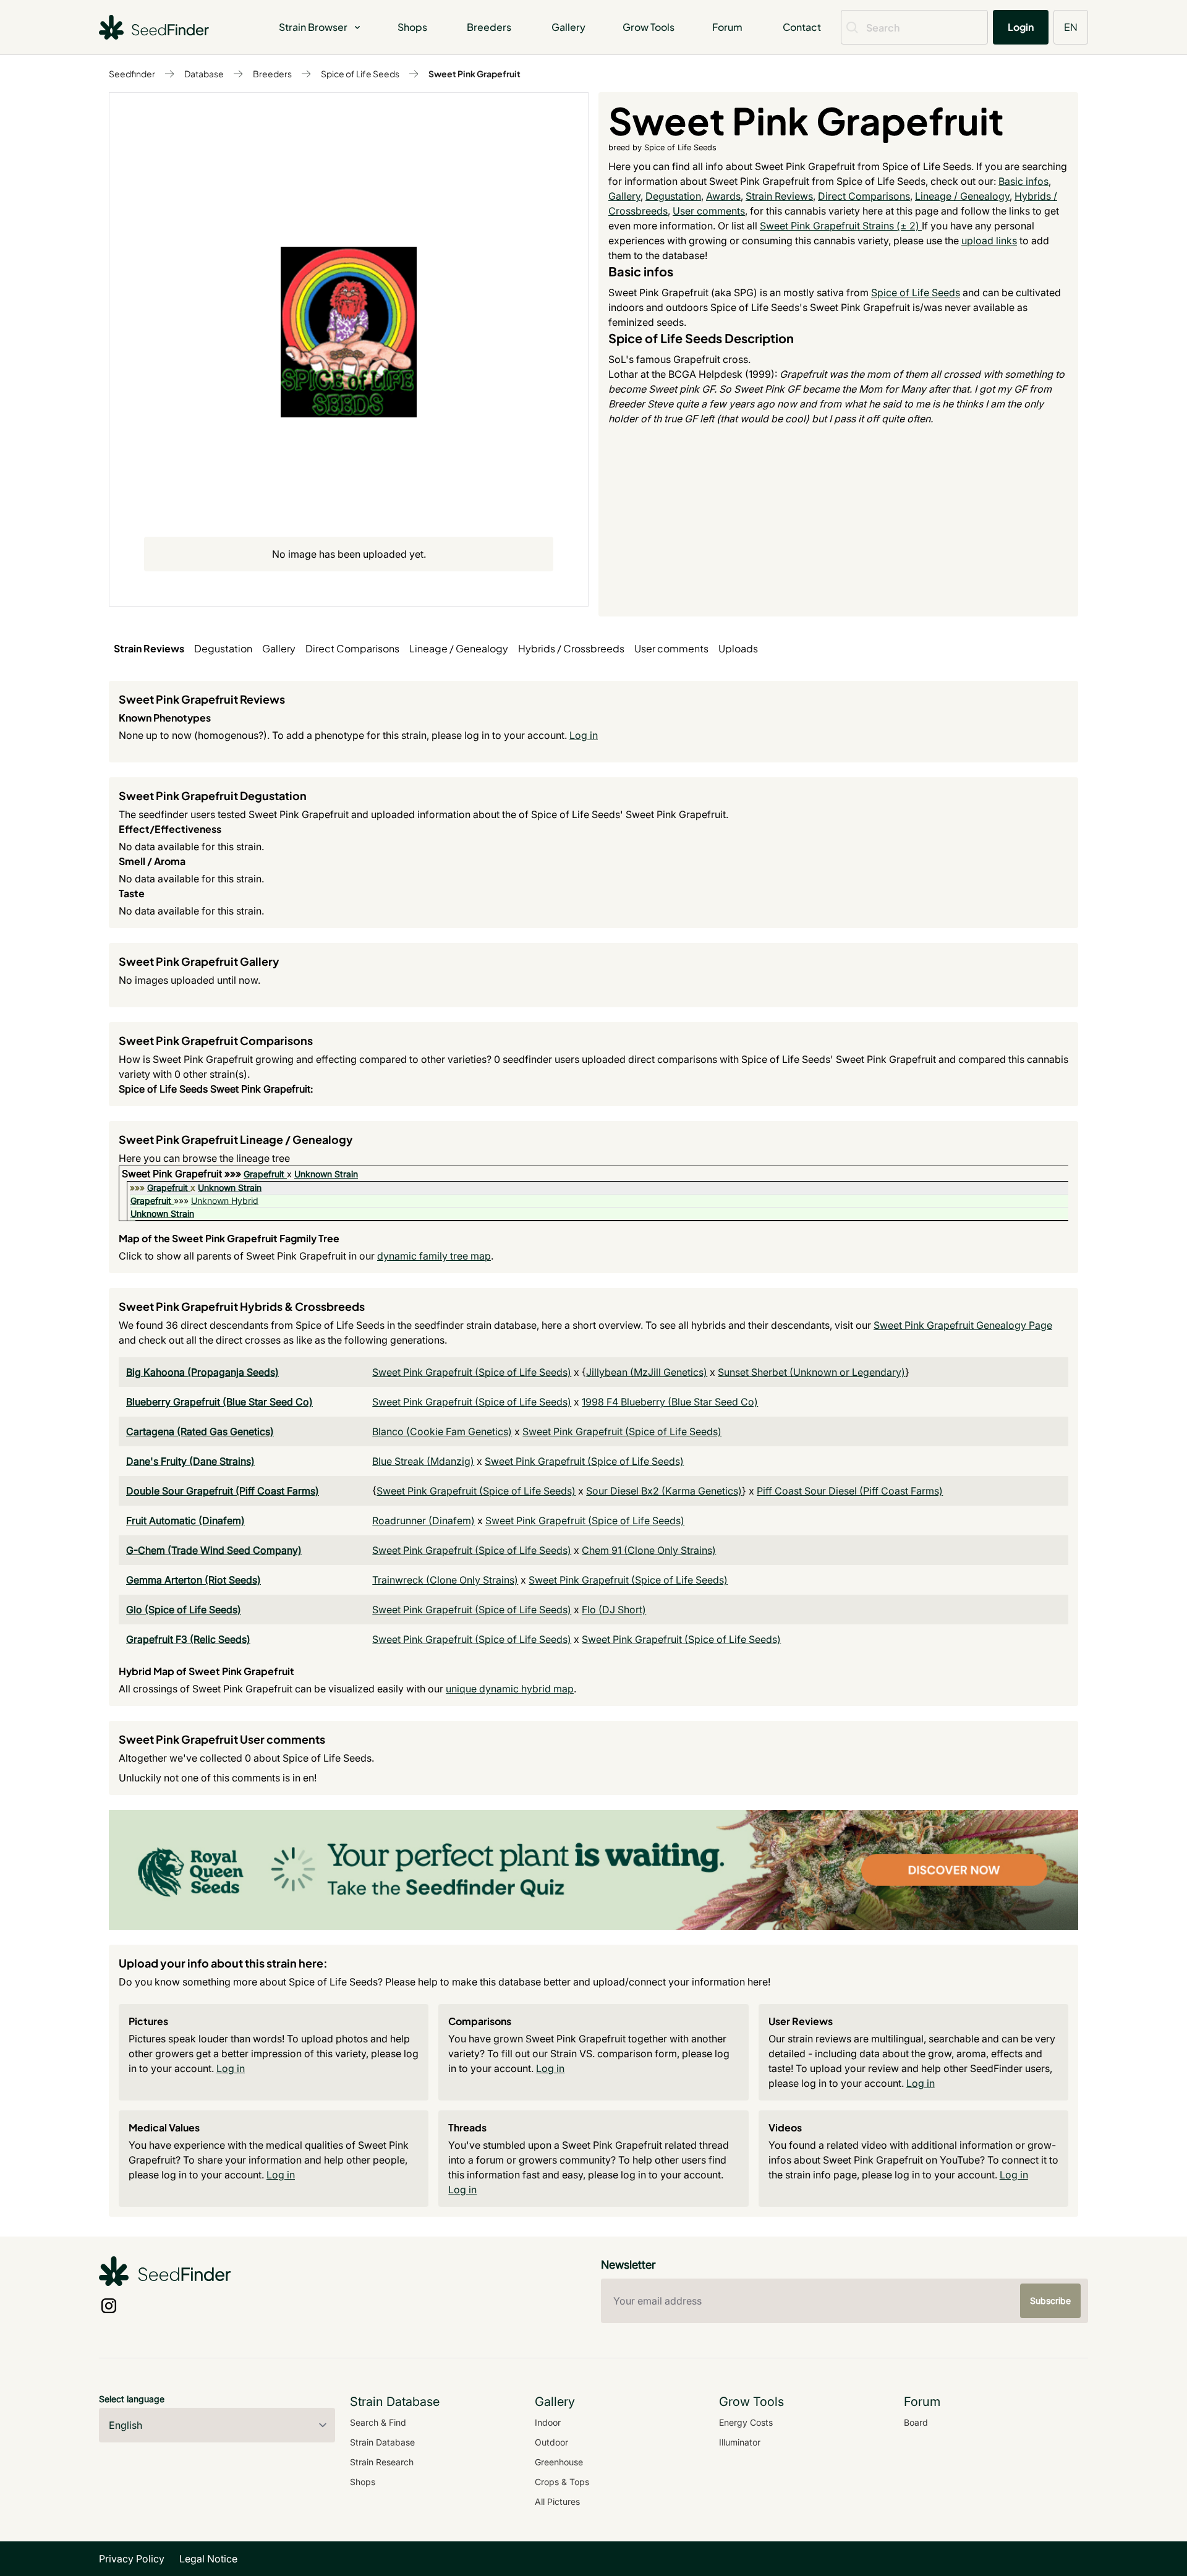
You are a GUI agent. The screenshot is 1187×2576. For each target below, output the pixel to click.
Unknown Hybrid (225, 1201)
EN (1071, 27)
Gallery (568, 27)
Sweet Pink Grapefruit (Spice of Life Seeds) (472, 1372)
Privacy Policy (132, 2559)
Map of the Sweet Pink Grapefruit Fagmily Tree (229, 1238)
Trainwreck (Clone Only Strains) (445, 1580)
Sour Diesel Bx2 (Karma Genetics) (664, 1491)
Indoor (548, 2422)
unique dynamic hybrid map (510, 1689)
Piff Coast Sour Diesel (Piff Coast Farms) (850, 1491)
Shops (412, 27)
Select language (132, 2399)
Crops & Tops (562, 2482)
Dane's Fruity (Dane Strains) (190, 1461)
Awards (723, 196)
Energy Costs (746, 2422)
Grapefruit (264, 1174)
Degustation (673, 196)
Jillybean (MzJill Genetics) (647, 1372)
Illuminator (740, 2442)
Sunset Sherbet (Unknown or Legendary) (811, 1372)
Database (204, 74)
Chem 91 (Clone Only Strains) (649, 1550)
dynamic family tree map (434, 1256)
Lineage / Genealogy (962, 196)
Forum (727, 27)
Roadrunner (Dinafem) (423, 1520)
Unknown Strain (326, 1174)
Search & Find (378, 2422)
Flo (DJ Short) (614, 1610)
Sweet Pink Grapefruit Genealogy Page (963, 1325)
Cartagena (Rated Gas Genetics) (200, 1431)
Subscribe (1050, 2301)
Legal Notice (208, 2559)
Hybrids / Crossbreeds (571, 648)
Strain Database (382, 2442)
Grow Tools (649, 27)
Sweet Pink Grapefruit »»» (183, 1174)
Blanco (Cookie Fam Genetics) (442, 1431)
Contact (802, 27)
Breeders (489, 27)
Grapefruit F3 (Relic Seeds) (188, 1639)
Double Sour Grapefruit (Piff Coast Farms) (223, 1491)
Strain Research (382, 2462)
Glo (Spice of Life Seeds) (184, 1610)
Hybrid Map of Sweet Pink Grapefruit (206, 1671)
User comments (709, 211)
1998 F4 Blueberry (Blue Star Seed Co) (670, 1402)
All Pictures (557, 2501)
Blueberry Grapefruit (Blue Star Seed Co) (219, 1402)
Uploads (738, 648)
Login (1021, 27)
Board (916, 2422)
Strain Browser (313, 27)
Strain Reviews (779, 196)
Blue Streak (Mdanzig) (423, 1461)
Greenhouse (559, 2462)
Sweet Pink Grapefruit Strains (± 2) (841, 226)
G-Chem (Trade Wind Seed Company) (214, 1550)
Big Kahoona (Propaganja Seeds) (202, 1372)
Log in (584, 735)
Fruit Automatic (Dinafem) (185, 1520)
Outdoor (551, 2442)
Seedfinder (132, 74)
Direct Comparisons (864, 196)
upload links (989, 241)
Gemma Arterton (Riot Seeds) (194, 1580)
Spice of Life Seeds (360, 74)
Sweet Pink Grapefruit (474, 74)
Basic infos (1023, 181)
